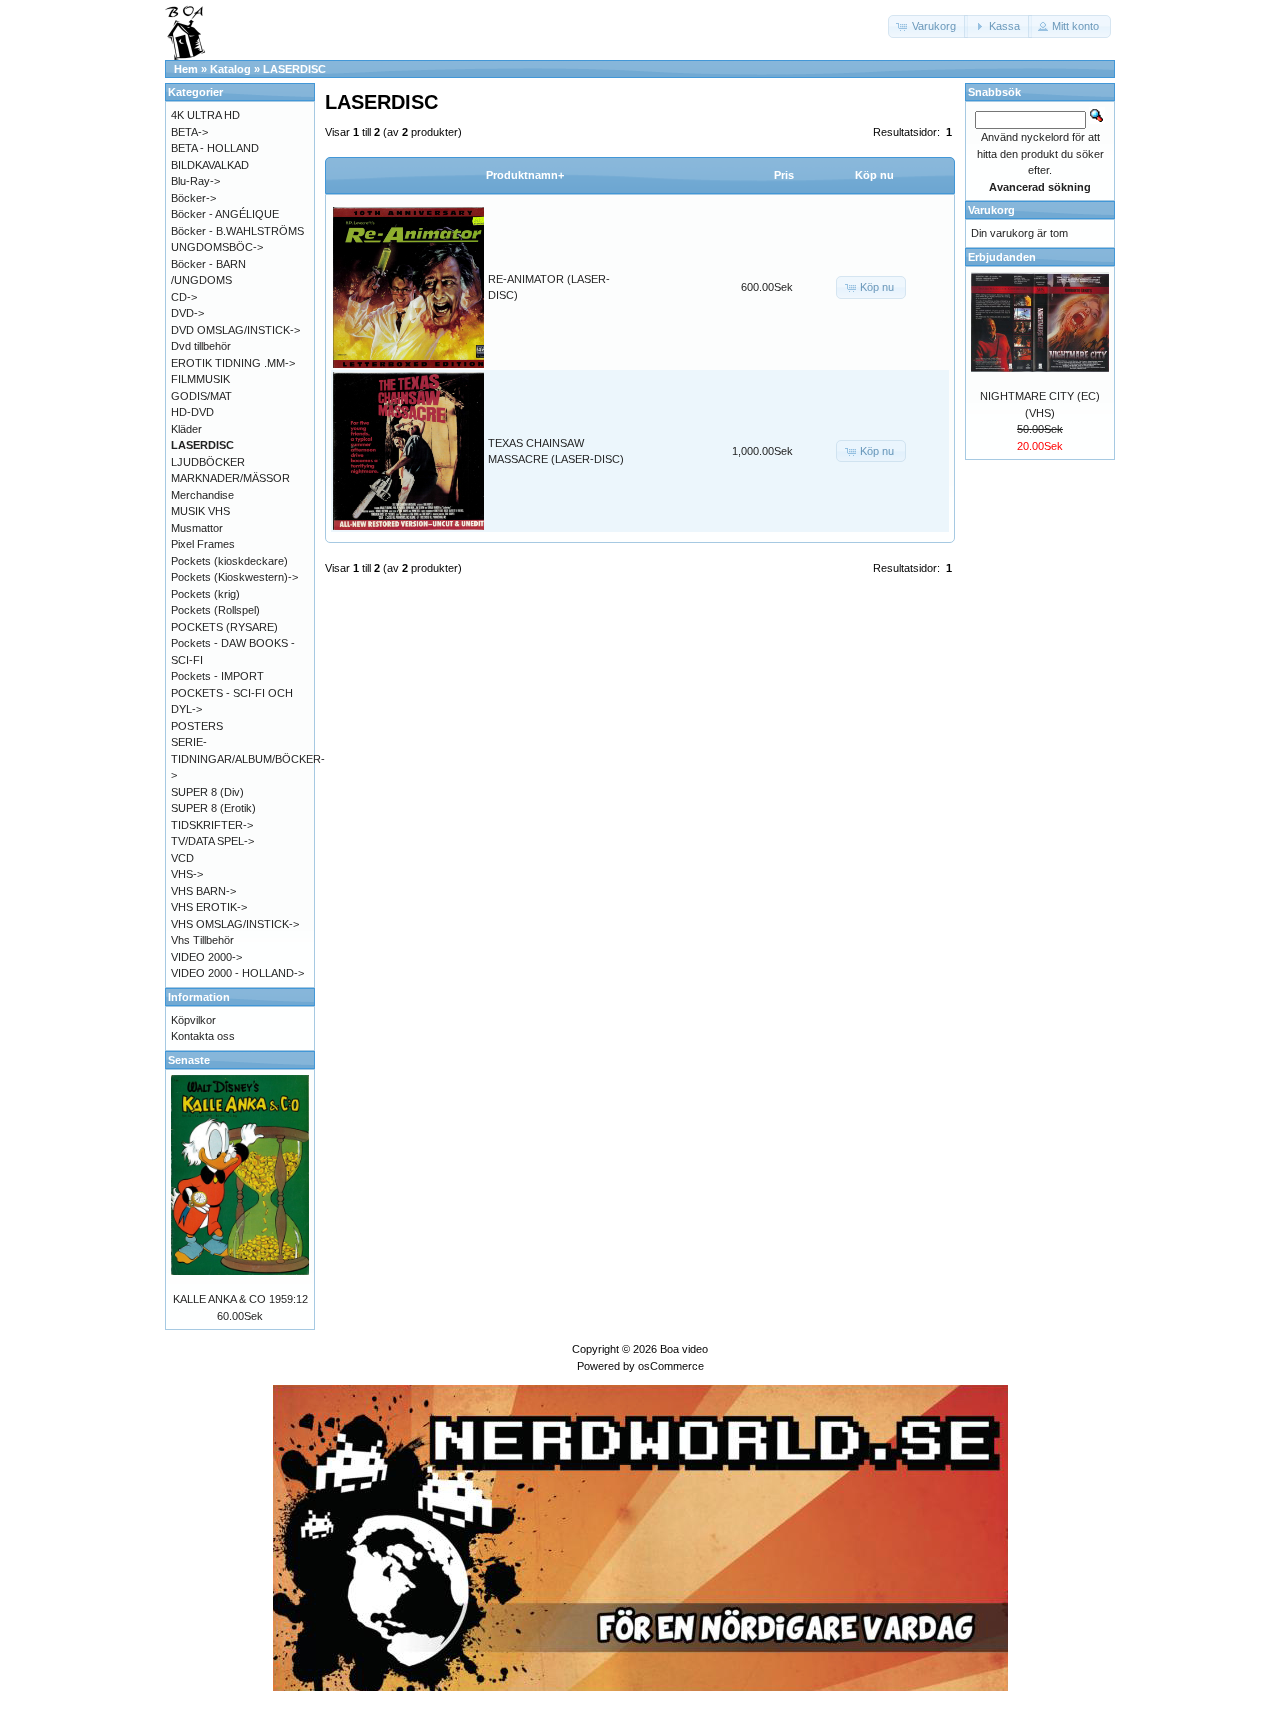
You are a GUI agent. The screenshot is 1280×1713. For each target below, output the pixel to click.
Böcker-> (193, 198)
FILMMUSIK (200, 379)
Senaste (189, 1060)
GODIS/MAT (201, 396)
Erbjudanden (1002, 257)
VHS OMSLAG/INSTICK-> (235, 924)
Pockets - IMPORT (217, 676)
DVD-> (187, 313)
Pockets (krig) (205, 594)
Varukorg (991, 210)
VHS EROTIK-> (209, 907)
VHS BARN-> (203, 891)
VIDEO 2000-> (206, 957)
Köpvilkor (193, 1020)
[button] (928, 26)
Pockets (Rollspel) (215, 610)
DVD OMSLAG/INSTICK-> (235, 330)
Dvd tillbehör (201, 346)
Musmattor (197, 528)
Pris (784, 175)
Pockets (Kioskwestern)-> (234, 577)
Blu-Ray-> (195, 181)
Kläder (186, 429)
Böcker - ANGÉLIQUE (225, 214)
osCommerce (671, 1366)
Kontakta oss (203, 1036)
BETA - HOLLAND (215, 148)
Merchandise (202, 495)
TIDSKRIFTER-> (212, 825)
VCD (182, 858)
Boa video (684, 1349)
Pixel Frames (203, 544)
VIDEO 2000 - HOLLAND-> (237, 973)
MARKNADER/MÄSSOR (230, 478)
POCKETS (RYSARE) (224, 627)
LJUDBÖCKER (208, 462)
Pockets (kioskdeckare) (229, 561)
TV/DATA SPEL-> (212, 841)
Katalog (230, 69)
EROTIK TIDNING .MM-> (233, 363)
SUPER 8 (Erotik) (213, 808)
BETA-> (189, 132)
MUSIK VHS (200, 511)
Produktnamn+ (525, 175)
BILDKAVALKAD (210, 165)
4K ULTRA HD (205, 115)
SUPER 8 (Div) (207, 792)
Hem (186, 69)
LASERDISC (294, 69)
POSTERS (197, 726)
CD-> (184, 297)
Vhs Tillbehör (202, 940)
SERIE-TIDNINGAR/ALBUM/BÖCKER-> (248, 758)
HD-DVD (192, 412)
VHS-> (187, 874)
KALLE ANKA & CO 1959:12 (240, 1299)
